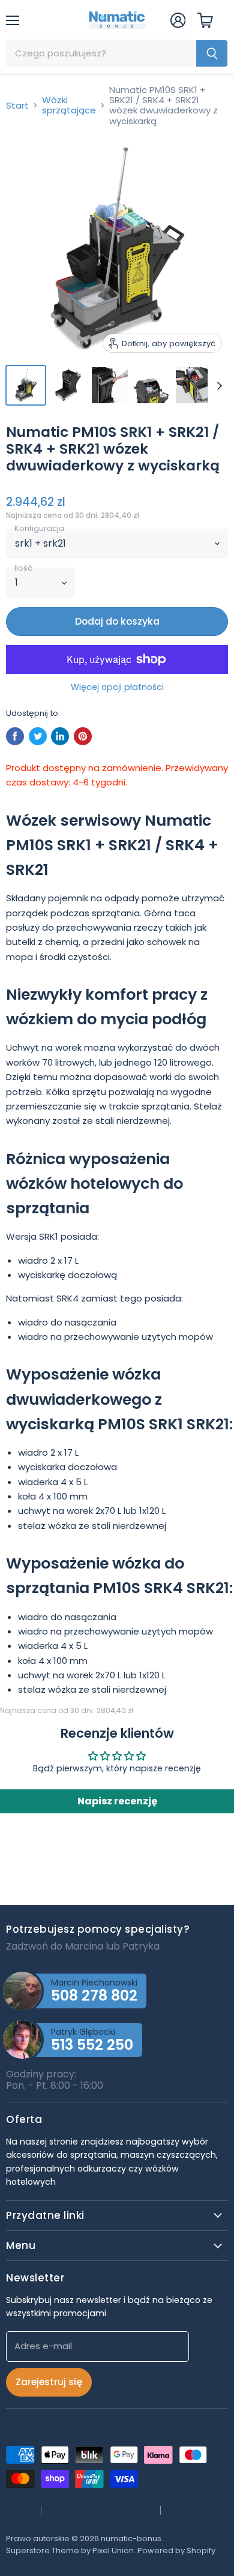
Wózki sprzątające (69, 105)
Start (17, 105)
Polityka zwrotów (39, 2522)
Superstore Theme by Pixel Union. (71, 2550)
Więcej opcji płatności (117, 687)
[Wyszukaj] (212, 53)
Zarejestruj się (49, 2382)
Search (20, 2510)
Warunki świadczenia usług (100, 2510)
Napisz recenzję (117, 1801)
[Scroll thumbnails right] (217, 386)
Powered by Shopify (176, 2550)
